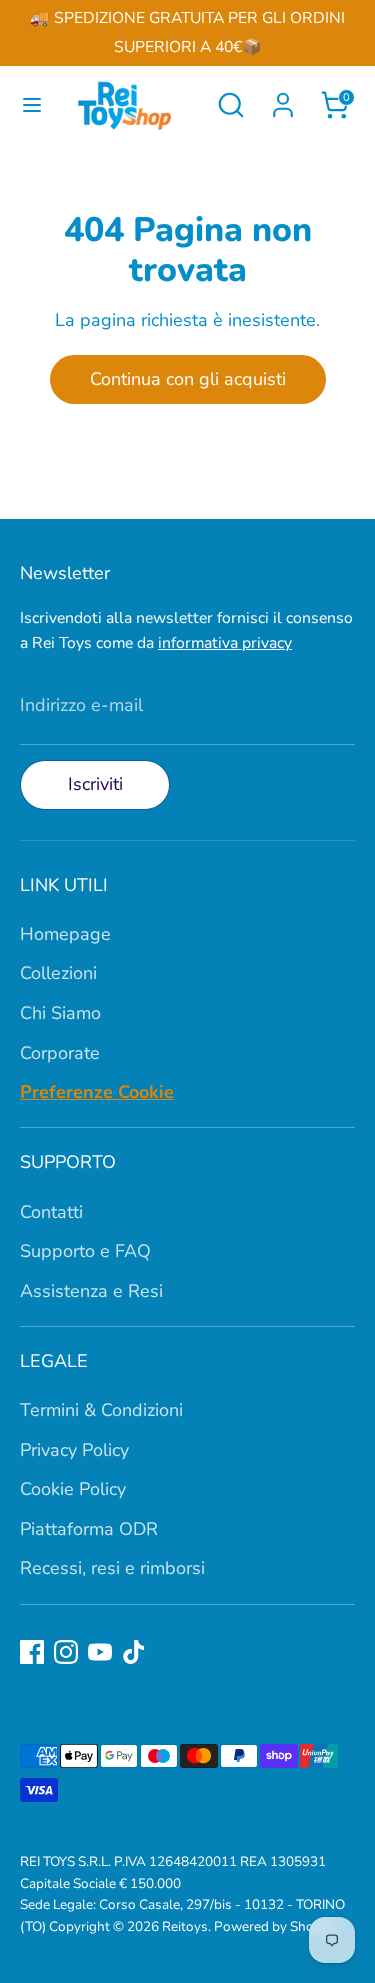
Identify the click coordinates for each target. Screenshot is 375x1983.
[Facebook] (32, 1652)
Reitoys (185, 1926)
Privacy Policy (74, 1450)
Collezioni (58, 973)
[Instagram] (66, 1652)
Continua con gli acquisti (188, 379)
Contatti (51, 1212)
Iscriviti (95, 784)
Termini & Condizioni (101, 1410)
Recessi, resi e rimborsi (112, 1568)
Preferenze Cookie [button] (97, 1092)
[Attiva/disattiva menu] (24, 105)
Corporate (60, 1053)
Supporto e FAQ (85, 1251)
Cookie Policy (73, 1489)
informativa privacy (225, 643)
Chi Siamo (60, 1013)
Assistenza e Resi (91, 1291)
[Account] (283, 99)
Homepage (65, 934)
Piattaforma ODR (89, 1529)
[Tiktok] (134, 1652)
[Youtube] (100, 1652)
